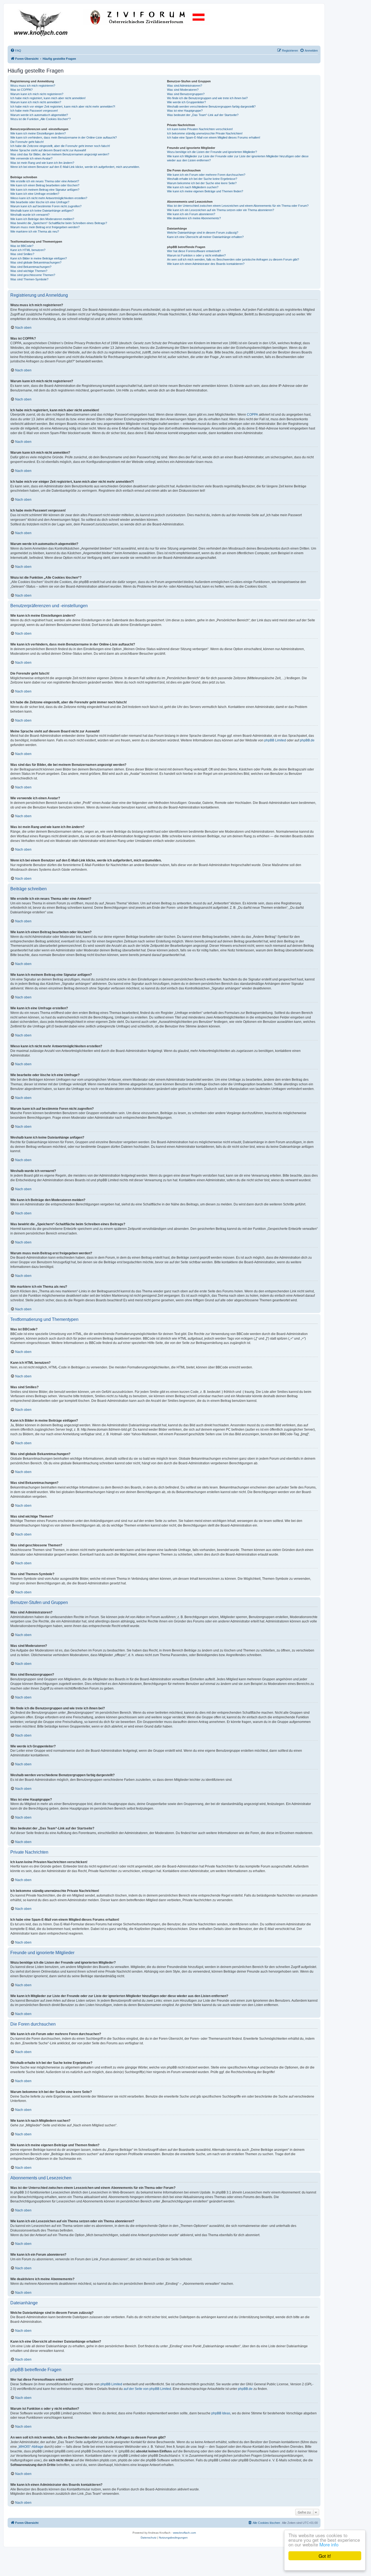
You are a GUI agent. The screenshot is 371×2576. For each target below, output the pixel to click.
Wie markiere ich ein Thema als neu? (35, 231)
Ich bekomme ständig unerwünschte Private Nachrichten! (205, 133)
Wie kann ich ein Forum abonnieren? (191, 214)
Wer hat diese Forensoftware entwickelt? (194, 251)
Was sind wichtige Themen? (29, 271)
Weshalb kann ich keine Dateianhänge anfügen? (42, 211)
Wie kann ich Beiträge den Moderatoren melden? (42, 219)
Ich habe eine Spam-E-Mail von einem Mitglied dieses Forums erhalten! (214, 137)
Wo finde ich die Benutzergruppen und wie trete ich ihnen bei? (207, 98)
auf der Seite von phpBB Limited (147, 2389)
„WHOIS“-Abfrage (31, 2447)
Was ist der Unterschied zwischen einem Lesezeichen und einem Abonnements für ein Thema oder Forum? (238, 206)
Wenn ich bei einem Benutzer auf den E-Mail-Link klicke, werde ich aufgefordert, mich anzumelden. (75, 167)
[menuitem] (16, 51)
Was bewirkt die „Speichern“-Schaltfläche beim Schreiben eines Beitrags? (59, 223)
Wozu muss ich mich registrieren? (33, 86)
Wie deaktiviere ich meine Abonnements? (194, 218)
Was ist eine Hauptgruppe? (185, 111)
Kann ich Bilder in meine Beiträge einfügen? (39, 258)
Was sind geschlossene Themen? (33, 275)
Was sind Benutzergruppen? (186, 94)
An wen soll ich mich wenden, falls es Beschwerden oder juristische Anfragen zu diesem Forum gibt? (233, 259)
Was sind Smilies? (22, 254)
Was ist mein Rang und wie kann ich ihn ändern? (42, 163)
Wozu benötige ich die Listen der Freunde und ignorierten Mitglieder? (212, 152)
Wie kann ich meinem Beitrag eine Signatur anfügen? (45, 190)
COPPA (252, 415)
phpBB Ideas (221, 2413)
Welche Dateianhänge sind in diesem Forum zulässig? (203, 233)
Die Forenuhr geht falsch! (27, 142)
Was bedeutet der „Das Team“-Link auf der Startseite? (203, 115)
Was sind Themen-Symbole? (29, 279)
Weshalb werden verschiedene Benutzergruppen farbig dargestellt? (211, 106)
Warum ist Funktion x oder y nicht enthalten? (196, 255)
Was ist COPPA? (21, 90)
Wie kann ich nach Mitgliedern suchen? (193, 187)
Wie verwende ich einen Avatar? (31, 158)
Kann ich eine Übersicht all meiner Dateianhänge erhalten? (205, 237)
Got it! (325, 2556)
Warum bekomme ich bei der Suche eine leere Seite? (202, 183)
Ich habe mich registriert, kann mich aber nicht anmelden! (48, 98)
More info (329, 2544)
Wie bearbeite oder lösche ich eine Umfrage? (40, 202)
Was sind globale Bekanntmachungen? (36, 262)
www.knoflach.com (184, 2533)
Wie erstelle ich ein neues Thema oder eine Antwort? (45, 181)
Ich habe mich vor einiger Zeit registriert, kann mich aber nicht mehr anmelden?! (63, 106)
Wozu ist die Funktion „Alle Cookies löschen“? (40, 119)
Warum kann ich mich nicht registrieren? (37, 94)
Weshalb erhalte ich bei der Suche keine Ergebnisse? (202, 179)
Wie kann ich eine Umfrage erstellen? (35, 194)
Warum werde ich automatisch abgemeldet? (39, 115)
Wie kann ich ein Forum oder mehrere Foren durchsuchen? (206, 175)
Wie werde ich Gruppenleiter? (186, 102)
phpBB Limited (275, 740)
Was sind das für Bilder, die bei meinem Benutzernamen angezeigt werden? (60, 154)
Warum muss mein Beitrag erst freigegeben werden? (45, 227)
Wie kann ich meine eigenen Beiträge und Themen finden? (205, 191)
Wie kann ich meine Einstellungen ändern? (38, 133)
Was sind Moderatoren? (183, 90)
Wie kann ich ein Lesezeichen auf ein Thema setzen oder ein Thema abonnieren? (221, 210)
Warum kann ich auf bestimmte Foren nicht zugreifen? (46, 206)
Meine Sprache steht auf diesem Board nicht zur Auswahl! (48, 150)
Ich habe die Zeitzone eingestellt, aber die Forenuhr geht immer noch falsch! (60, 146)
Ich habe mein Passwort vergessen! (34, 111)
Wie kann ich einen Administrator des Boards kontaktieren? (206, 264)
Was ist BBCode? (22, 246)
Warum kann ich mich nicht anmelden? (36, 102)
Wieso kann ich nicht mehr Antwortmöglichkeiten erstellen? (49, 198)
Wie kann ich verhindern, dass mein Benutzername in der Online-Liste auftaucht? (64, 137)
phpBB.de (307, 740)
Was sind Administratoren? (185, 86)
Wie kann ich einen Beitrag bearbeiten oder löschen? (45, 185)
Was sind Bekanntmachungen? (31, 267)
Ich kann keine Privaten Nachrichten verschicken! (200, 129)
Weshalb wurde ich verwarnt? (30, 215)
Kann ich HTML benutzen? (28, 250)
